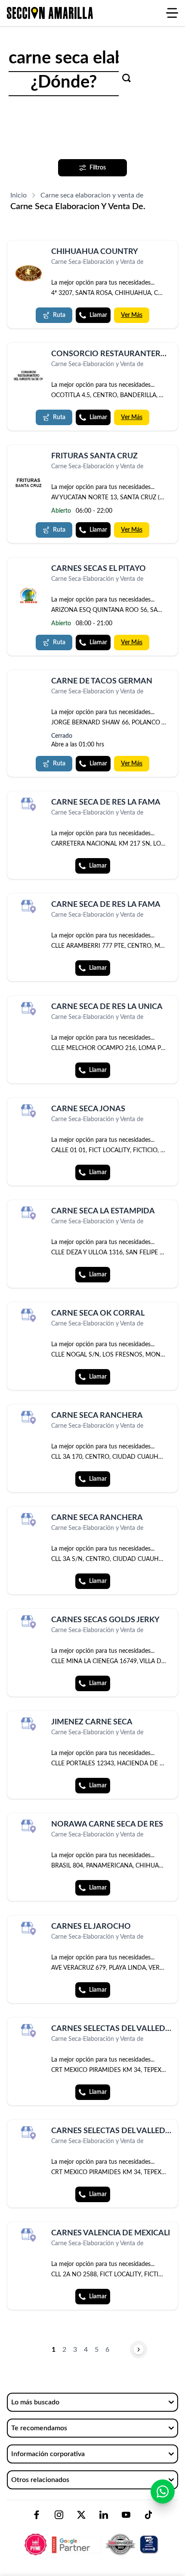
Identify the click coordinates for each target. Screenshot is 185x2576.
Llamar (98, 315)
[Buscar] (126, 78)
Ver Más (132, 315)
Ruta (59, 315)
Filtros (98, 168)
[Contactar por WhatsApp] (163, 2491)
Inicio (18, 195)
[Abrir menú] (172, 13)
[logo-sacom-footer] (92, 2537)
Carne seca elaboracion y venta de (92, 195)
